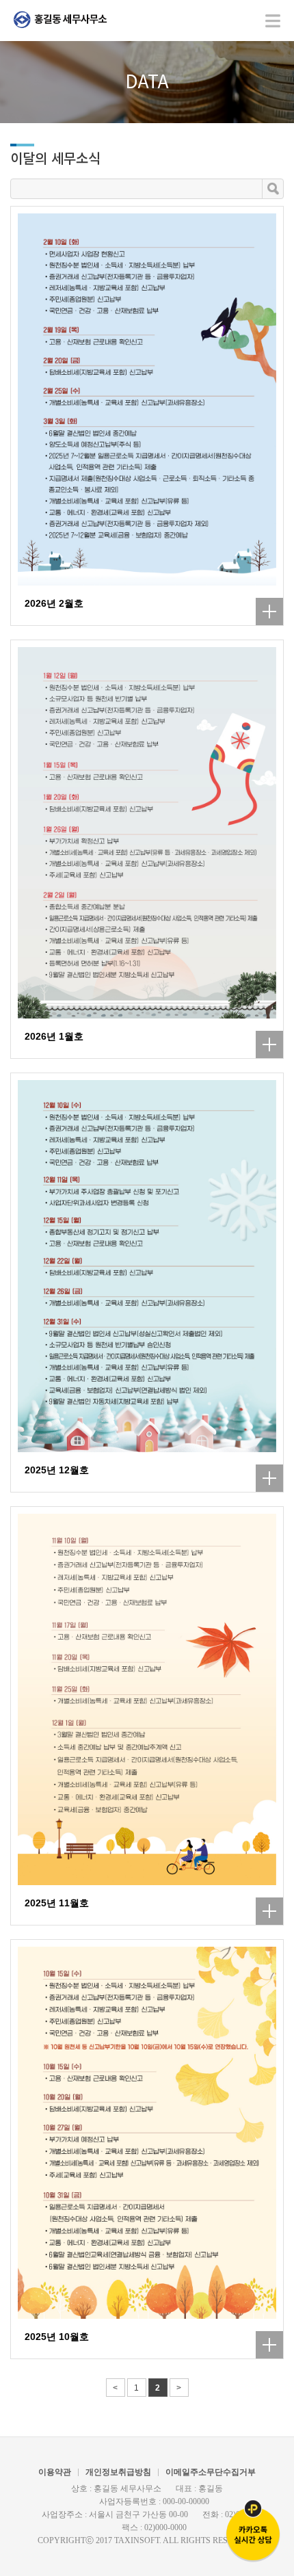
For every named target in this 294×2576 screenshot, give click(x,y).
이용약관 (55, 2472)
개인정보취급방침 (118, 2472)
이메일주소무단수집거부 (211, 2472)
